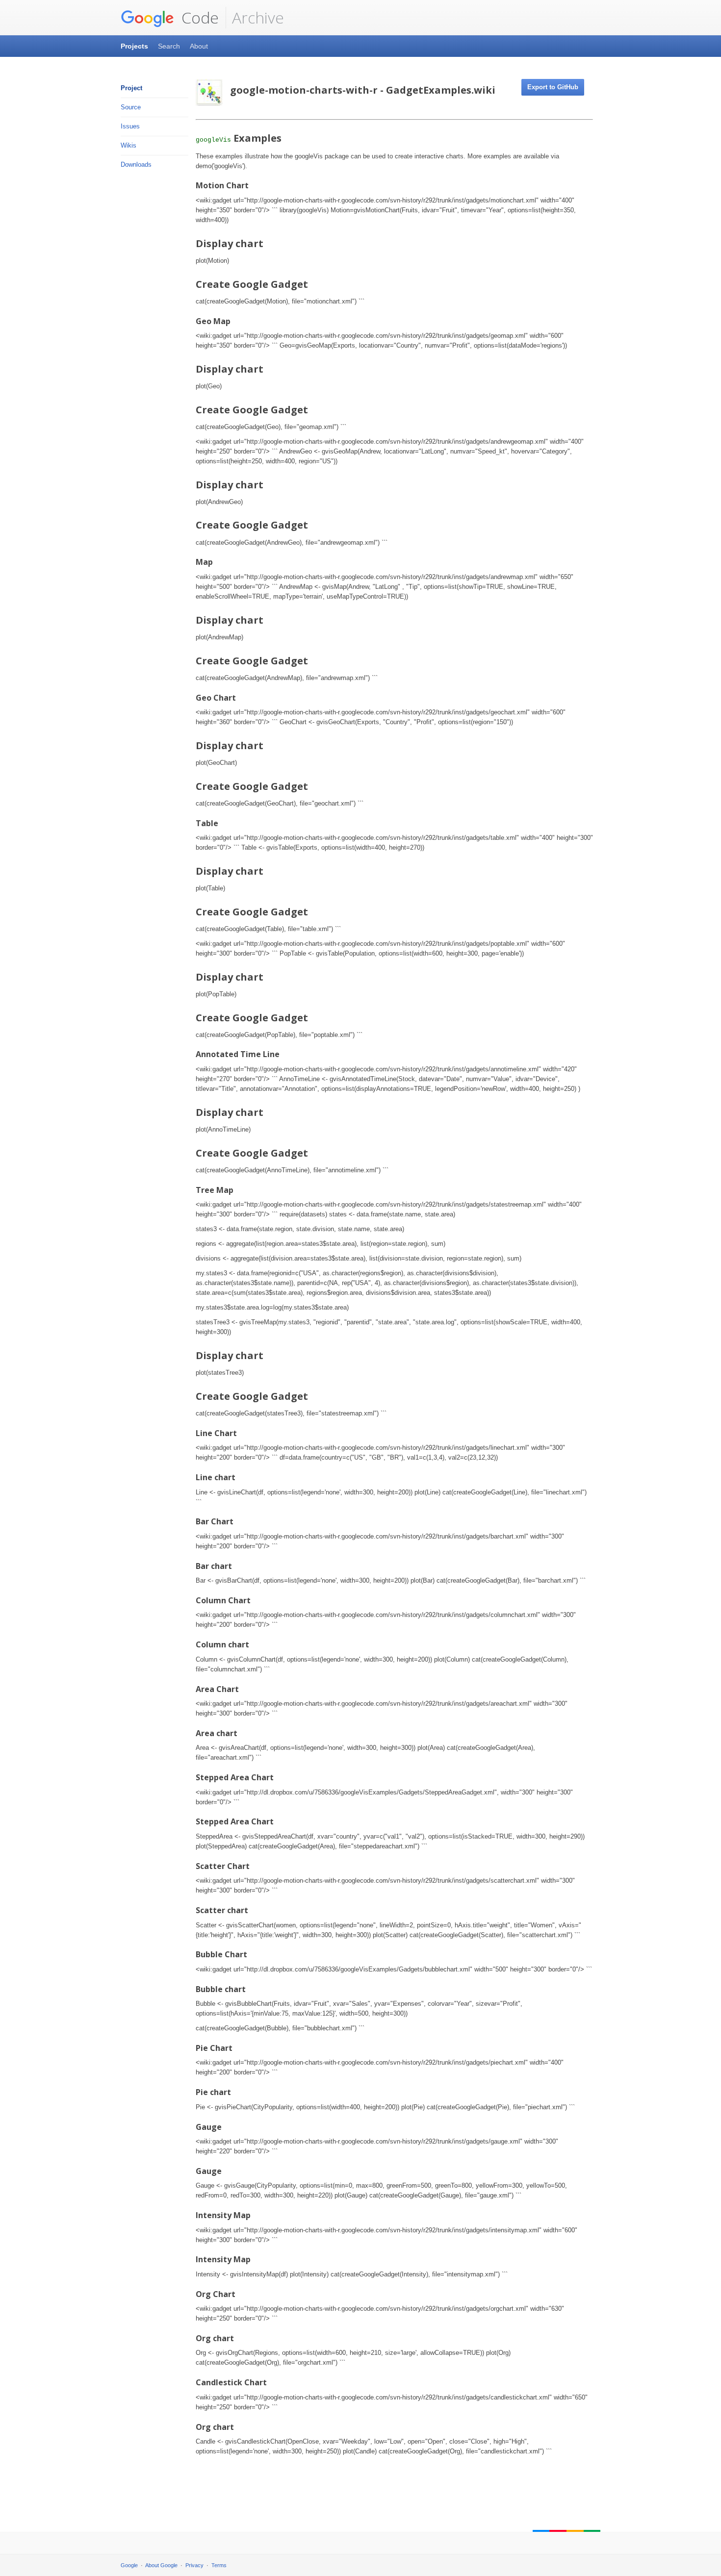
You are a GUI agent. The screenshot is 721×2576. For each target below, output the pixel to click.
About (199, 46)
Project (131, 88)
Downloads (136, 164)
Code (198, 17)
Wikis (129, 145)
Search (169, 46)
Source (131, 107)
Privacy (194, 2565)
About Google (161, 2565)
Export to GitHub (553, 87)
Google (129, 2565)
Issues (130, 126)
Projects (134, 46)
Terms (219, 2565)
